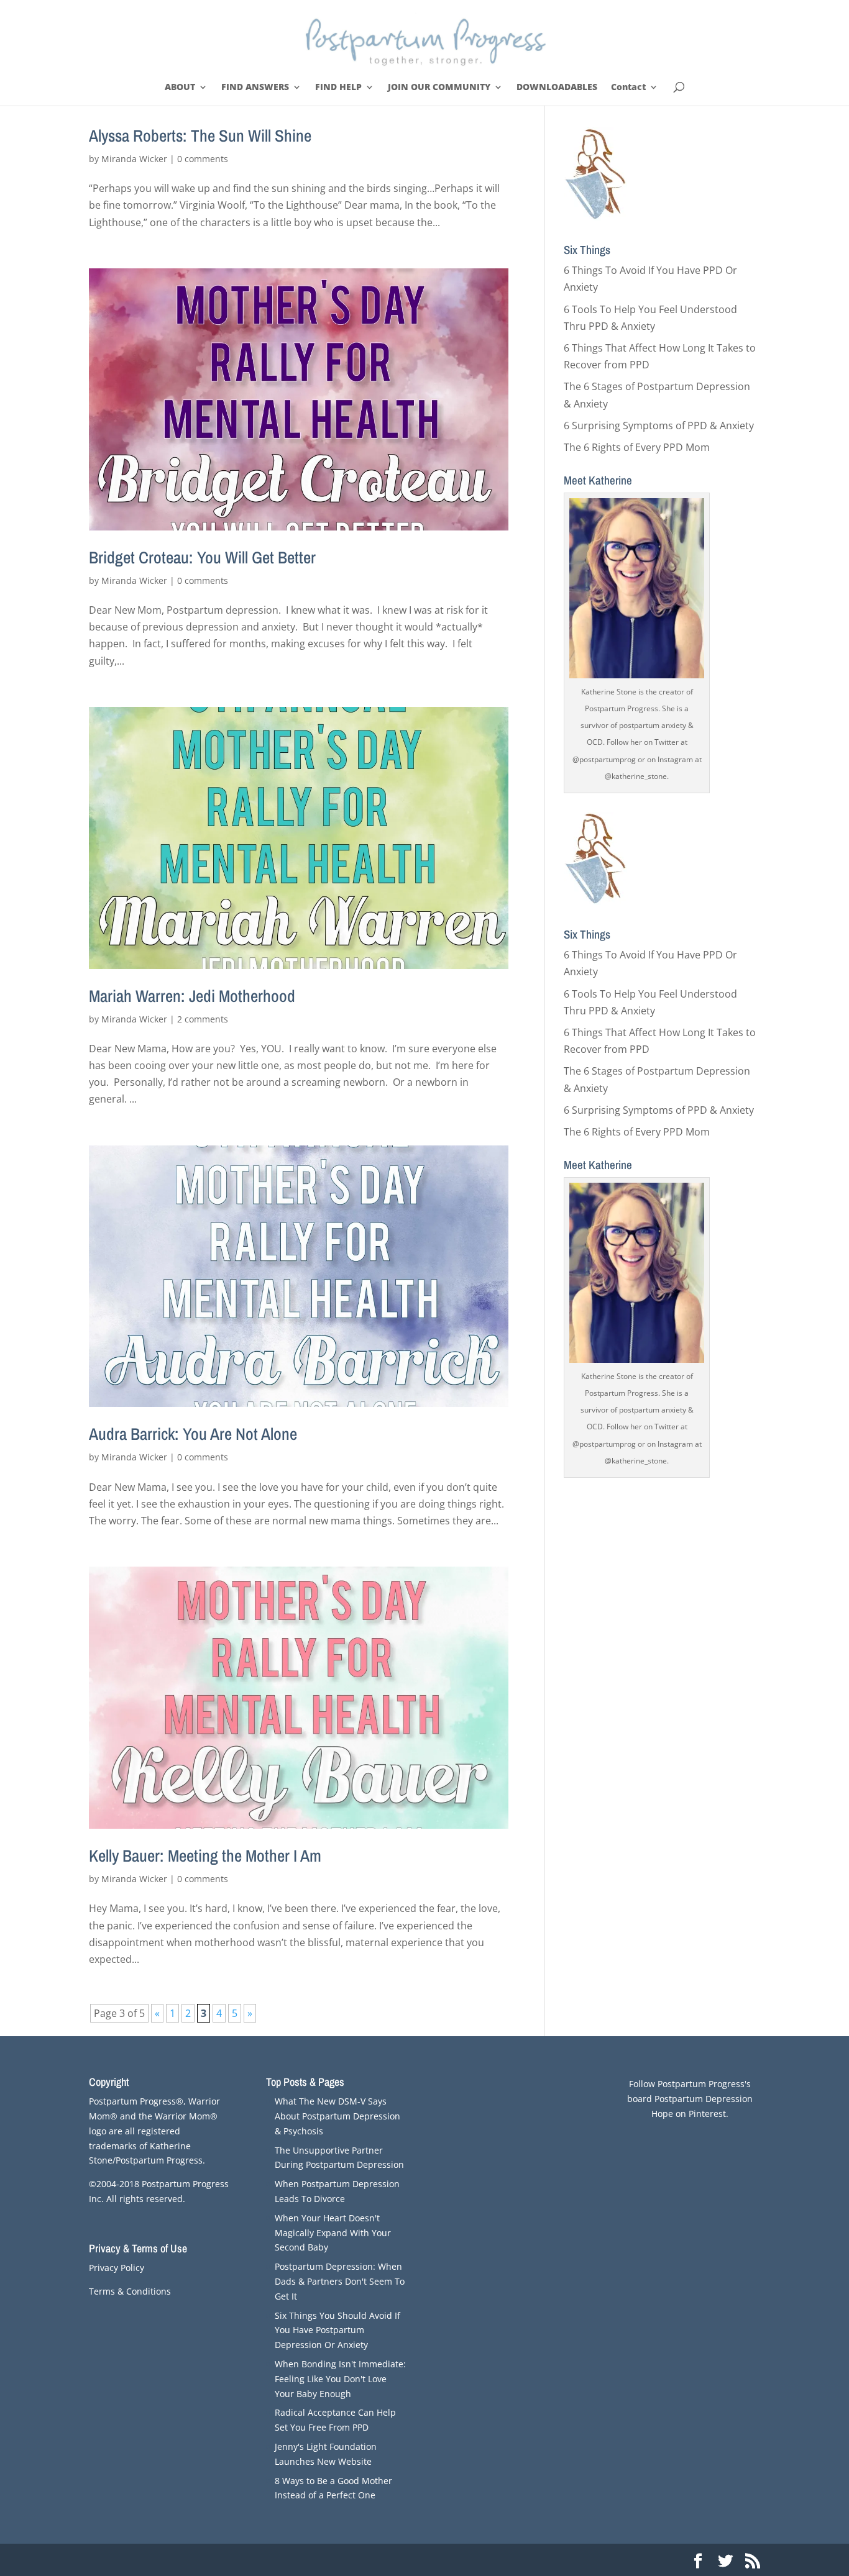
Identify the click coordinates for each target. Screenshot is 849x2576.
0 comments (203, 159)
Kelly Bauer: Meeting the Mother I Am (205, 1855)
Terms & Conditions (130, 2291)
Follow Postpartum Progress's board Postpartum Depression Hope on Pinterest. (690, 2099)
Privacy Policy (117, 2268)
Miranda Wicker (134, 159)
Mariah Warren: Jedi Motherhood (192, 996)
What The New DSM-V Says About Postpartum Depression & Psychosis (337, 2116)
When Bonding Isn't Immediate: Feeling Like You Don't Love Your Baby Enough (340, 2379)
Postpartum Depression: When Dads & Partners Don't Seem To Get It (340, 2281)
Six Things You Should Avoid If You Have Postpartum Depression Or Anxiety (337, 2330)
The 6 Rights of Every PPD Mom (637, 447)
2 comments (203, 1019)
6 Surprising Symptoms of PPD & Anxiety (659, 426)
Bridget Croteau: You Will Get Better (202, 557)
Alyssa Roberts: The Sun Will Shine (200, 135)
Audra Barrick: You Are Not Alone (193, 1434)
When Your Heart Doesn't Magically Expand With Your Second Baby (333, 2233)
